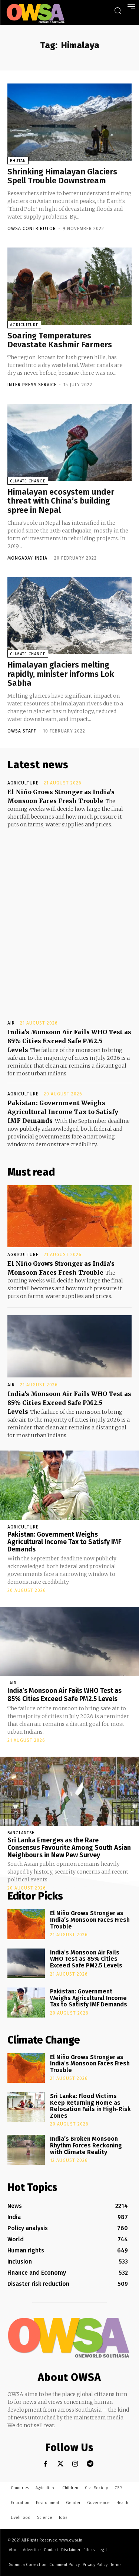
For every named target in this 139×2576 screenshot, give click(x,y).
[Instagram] (75, 2464)
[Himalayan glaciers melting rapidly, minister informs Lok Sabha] (69, 616)
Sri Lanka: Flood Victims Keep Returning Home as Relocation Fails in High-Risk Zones (90, 2106)
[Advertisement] (69, 917)
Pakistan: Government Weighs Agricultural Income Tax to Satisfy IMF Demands (63, 1112)
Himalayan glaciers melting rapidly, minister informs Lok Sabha (61, 674)
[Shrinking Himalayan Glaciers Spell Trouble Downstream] (69, 122)
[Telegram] (90, 2464)
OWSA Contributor (32, 229)
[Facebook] (45, 2464)
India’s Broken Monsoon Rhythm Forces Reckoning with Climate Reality (86, 2145)
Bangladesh (21, 1833)
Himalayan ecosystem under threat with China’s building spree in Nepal (61, 501)
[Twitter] (60, 2464)
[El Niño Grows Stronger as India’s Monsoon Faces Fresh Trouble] (69, 1216)
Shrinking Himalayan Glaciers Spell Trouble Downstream (62, 176)
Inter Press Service (32, 385)
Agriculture (24, 325)
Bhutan (18, 161)
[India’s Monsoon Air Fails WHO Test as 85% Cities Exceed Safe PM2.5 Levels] (69, 1346)
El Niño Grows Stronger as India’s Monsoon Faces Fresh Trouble (90, 1920)
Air (11, 1023)
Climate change (28, 481)
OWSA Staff (22, 731)
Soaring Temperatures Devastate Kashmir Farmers (60, 340)
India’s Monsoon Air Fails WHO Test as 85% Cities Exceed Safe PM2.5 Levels (69, 1041)
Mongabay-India (27, 558)
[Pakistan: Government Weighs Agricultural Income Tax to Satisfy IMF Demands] (69, 1485)
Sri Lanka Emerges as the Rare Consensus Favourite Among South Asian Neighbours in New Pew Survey (69, 1848)
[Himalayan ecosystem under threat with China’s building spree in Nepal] (69, 442)
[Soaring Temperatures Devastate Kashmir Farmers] (69, 286)
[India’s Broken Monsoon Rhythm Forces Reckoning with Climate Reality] (26, 2150)
